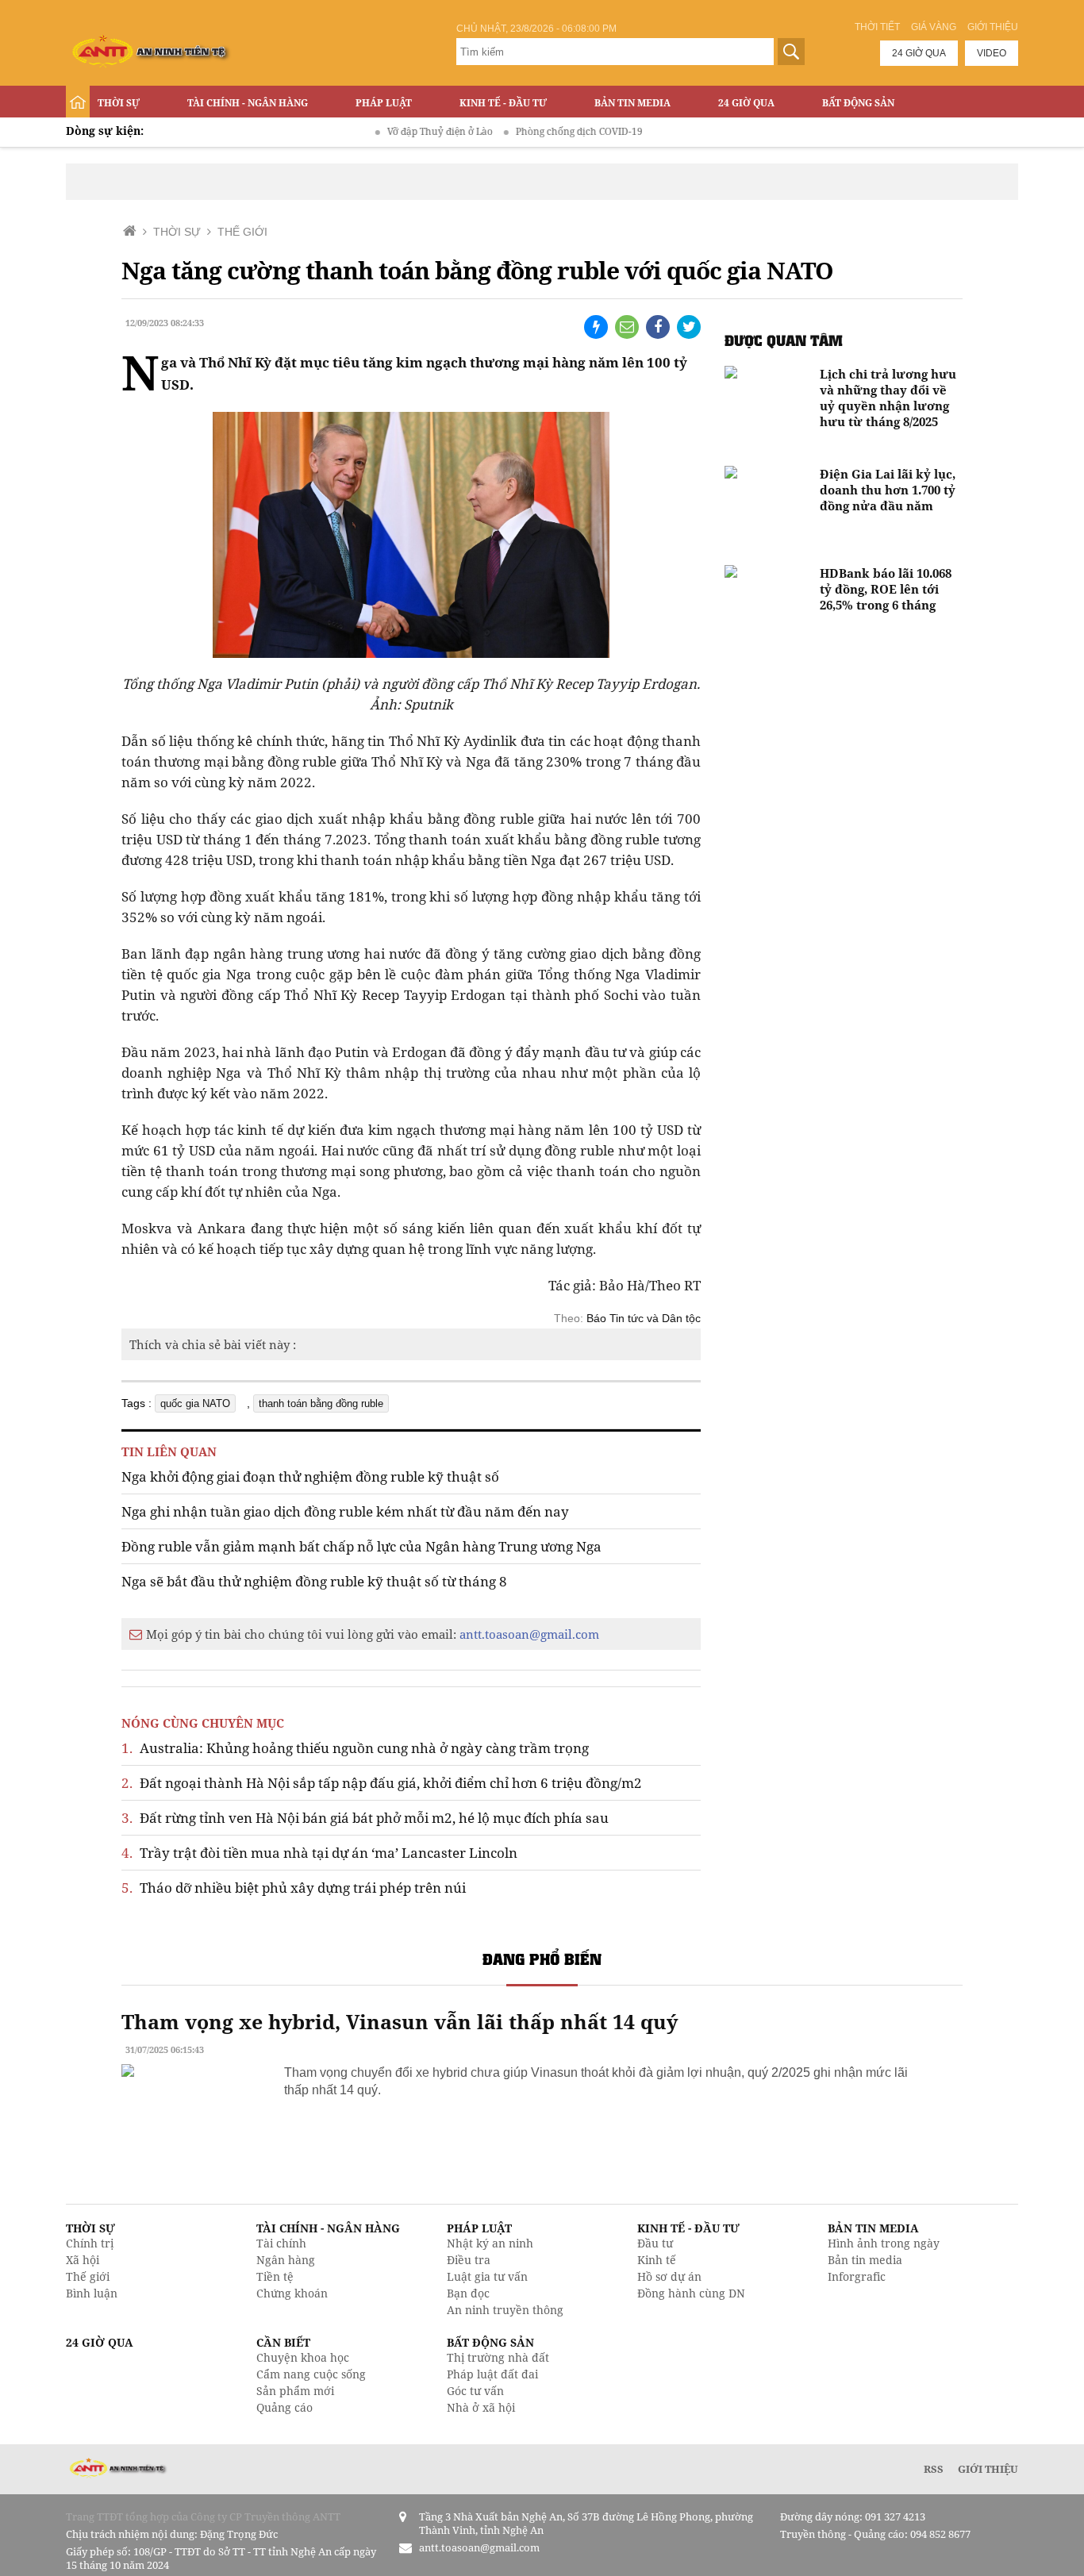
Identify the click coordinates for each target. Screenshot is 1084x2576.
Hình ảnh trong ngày (884, 2243)
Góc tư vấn (475, 2391)
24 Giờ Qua (746, 103)
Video (992, 53)
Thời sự (119, 103)
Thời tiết (877, 27)
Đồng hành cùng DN (691, 2293)
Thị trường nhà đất (498, 2357)
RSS (934, 2469)
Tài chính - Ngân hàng (248, 103)
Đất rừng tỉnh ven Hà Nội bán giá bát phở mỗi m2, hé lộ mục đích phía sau (365, 1818)
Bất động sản (858, 103)
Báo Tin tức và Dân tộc (644, 1318)
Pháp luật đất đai (492, 2374)
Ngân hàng (286, 2260)
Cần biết (283, 2342)
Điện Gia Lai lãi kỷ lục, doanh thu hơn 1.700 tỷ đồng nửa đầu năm (888, 490)
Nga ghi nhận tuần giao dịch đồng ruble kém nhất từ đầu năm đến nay (345, 1511)
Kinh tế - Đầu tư (503, 103)
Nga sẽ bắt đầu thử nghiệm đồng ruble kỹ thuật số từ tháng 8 (314, 1581)
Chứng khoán (292, 2293)
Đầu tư (655, 2243)
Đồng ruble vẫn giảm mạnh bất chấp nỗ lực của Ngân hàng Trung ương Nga (361, 1546)
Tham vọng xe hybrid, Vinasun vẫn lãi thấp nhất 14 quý (400, 2021)
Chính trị (90, 2243)
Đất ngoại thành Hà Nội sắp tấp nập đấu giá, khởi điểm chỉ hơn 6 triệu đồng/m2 (382, 1783)
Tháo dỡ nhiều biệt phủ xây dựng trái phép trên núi (294, 1888)
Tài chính (281, 2243)
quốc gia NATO (195, 1403)
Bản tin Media (632, 103)
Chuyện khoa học (303, 2357)
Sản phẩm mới (295, 2391)
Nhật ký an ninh (490, 2243)
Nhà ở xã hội (481, 2407)
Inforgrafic (857, 2276)
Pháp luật (384, 103)
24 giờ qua (919, 53)
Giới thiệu (993, 27)
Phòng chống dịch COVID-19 (541, 131)
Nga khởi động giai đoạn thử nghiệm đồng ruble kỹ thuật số (310, 1476)
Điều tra (469, 2260)
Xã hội (83, 2260)
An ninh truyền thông (505, 2310)
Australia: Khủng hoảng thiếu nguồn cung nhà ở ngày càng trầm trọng (355, 1748)
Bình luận (92, 2293)
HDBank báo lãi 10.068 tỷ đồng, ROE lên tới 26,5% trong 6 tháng (886, 589)
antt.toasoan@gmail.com (529, 1634)
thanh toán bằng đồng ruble (321, 1403)
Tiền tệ (275, 2276)
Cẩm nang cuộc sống (311, 2374)
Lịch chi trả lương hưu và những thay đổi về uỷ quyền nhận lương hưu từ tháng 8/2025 (888, 398)
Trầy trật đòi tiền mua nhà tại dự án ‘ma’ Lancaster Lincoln (319, 1853)
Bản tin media (865, 2260)
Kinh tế (657, 2260)
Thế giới (88, 2276)
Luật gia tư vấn (487, 2276)
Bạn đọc (468, 2293)
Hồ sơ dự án (669, 2276)
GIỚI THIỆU (988, 2469)
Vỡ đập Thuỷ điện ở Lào (402, 131)
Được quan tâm (784, 340)
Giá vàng (934, 27)
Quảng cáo (284, 2407)
